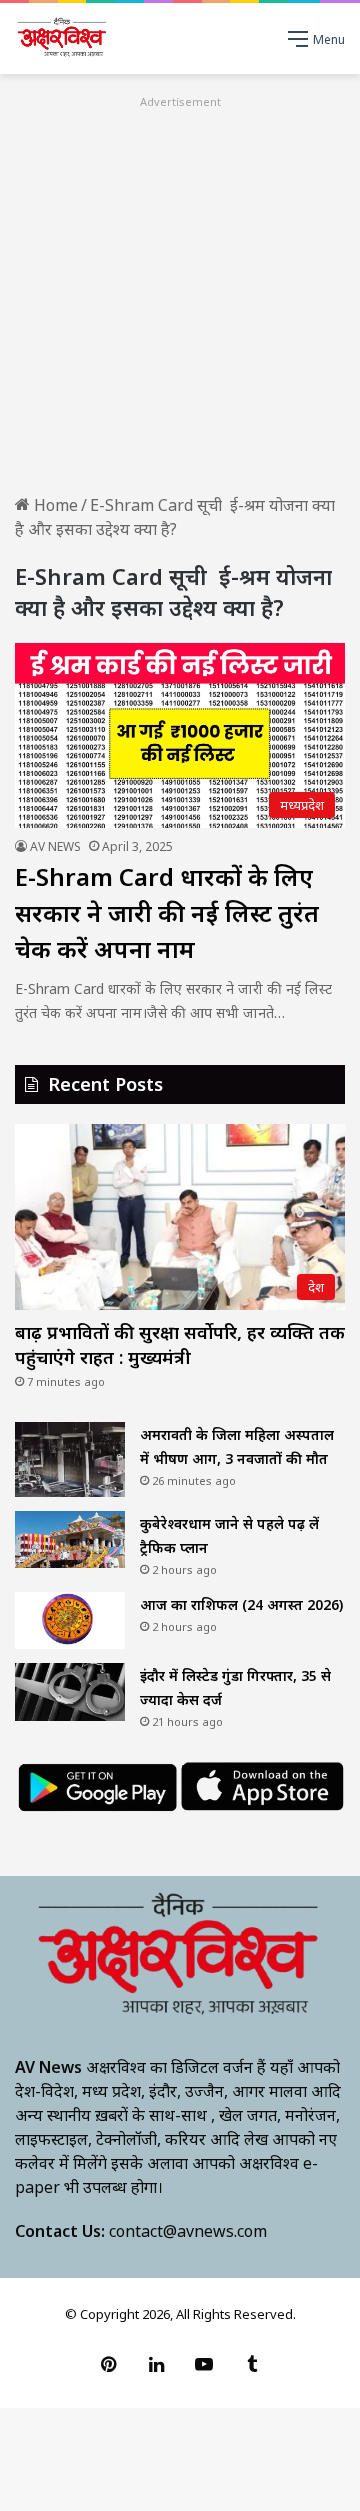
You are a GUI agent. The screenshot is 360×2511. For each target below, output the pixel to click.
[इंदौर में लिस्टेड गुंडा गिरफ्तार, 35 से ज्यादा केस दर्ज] (70, 1692)
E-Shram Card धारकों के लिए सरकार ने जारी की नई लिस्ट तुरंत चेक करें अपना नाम (167, 912)
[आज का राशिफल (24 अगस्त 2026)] (70, 1621)
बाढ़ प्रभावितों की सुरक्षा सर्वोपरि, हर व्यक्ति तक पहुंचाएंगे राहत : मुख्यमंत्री (180, 1344)
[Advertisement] (180, 293)
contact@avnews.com (188, 2231)
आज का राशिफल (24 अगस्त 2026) (241, 1604)
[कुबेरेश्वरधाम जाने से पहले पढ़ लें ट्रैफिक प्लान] (70, 1540)
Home (54, 505)
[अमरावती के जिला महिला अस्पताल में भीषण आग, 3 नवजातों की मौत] (70, 1459)
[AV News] (62, 38)
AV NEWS (55, 846)
